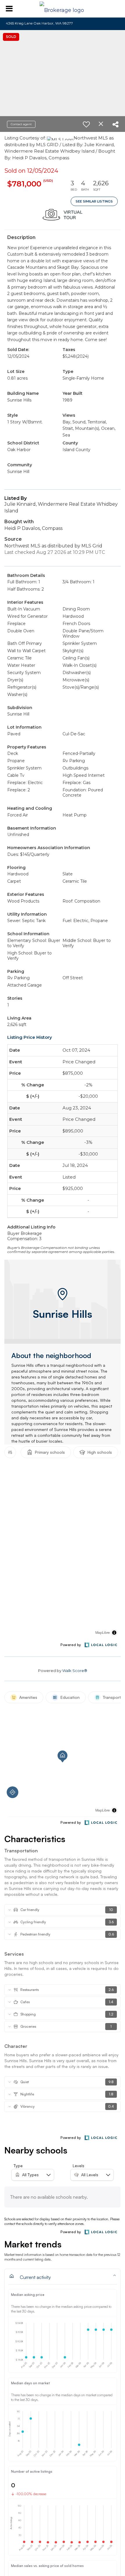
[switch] (86, 124)
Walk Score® (75, 1671)
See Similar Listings (94, 201)
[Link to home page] (63, 9)
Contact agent (21, 124)
